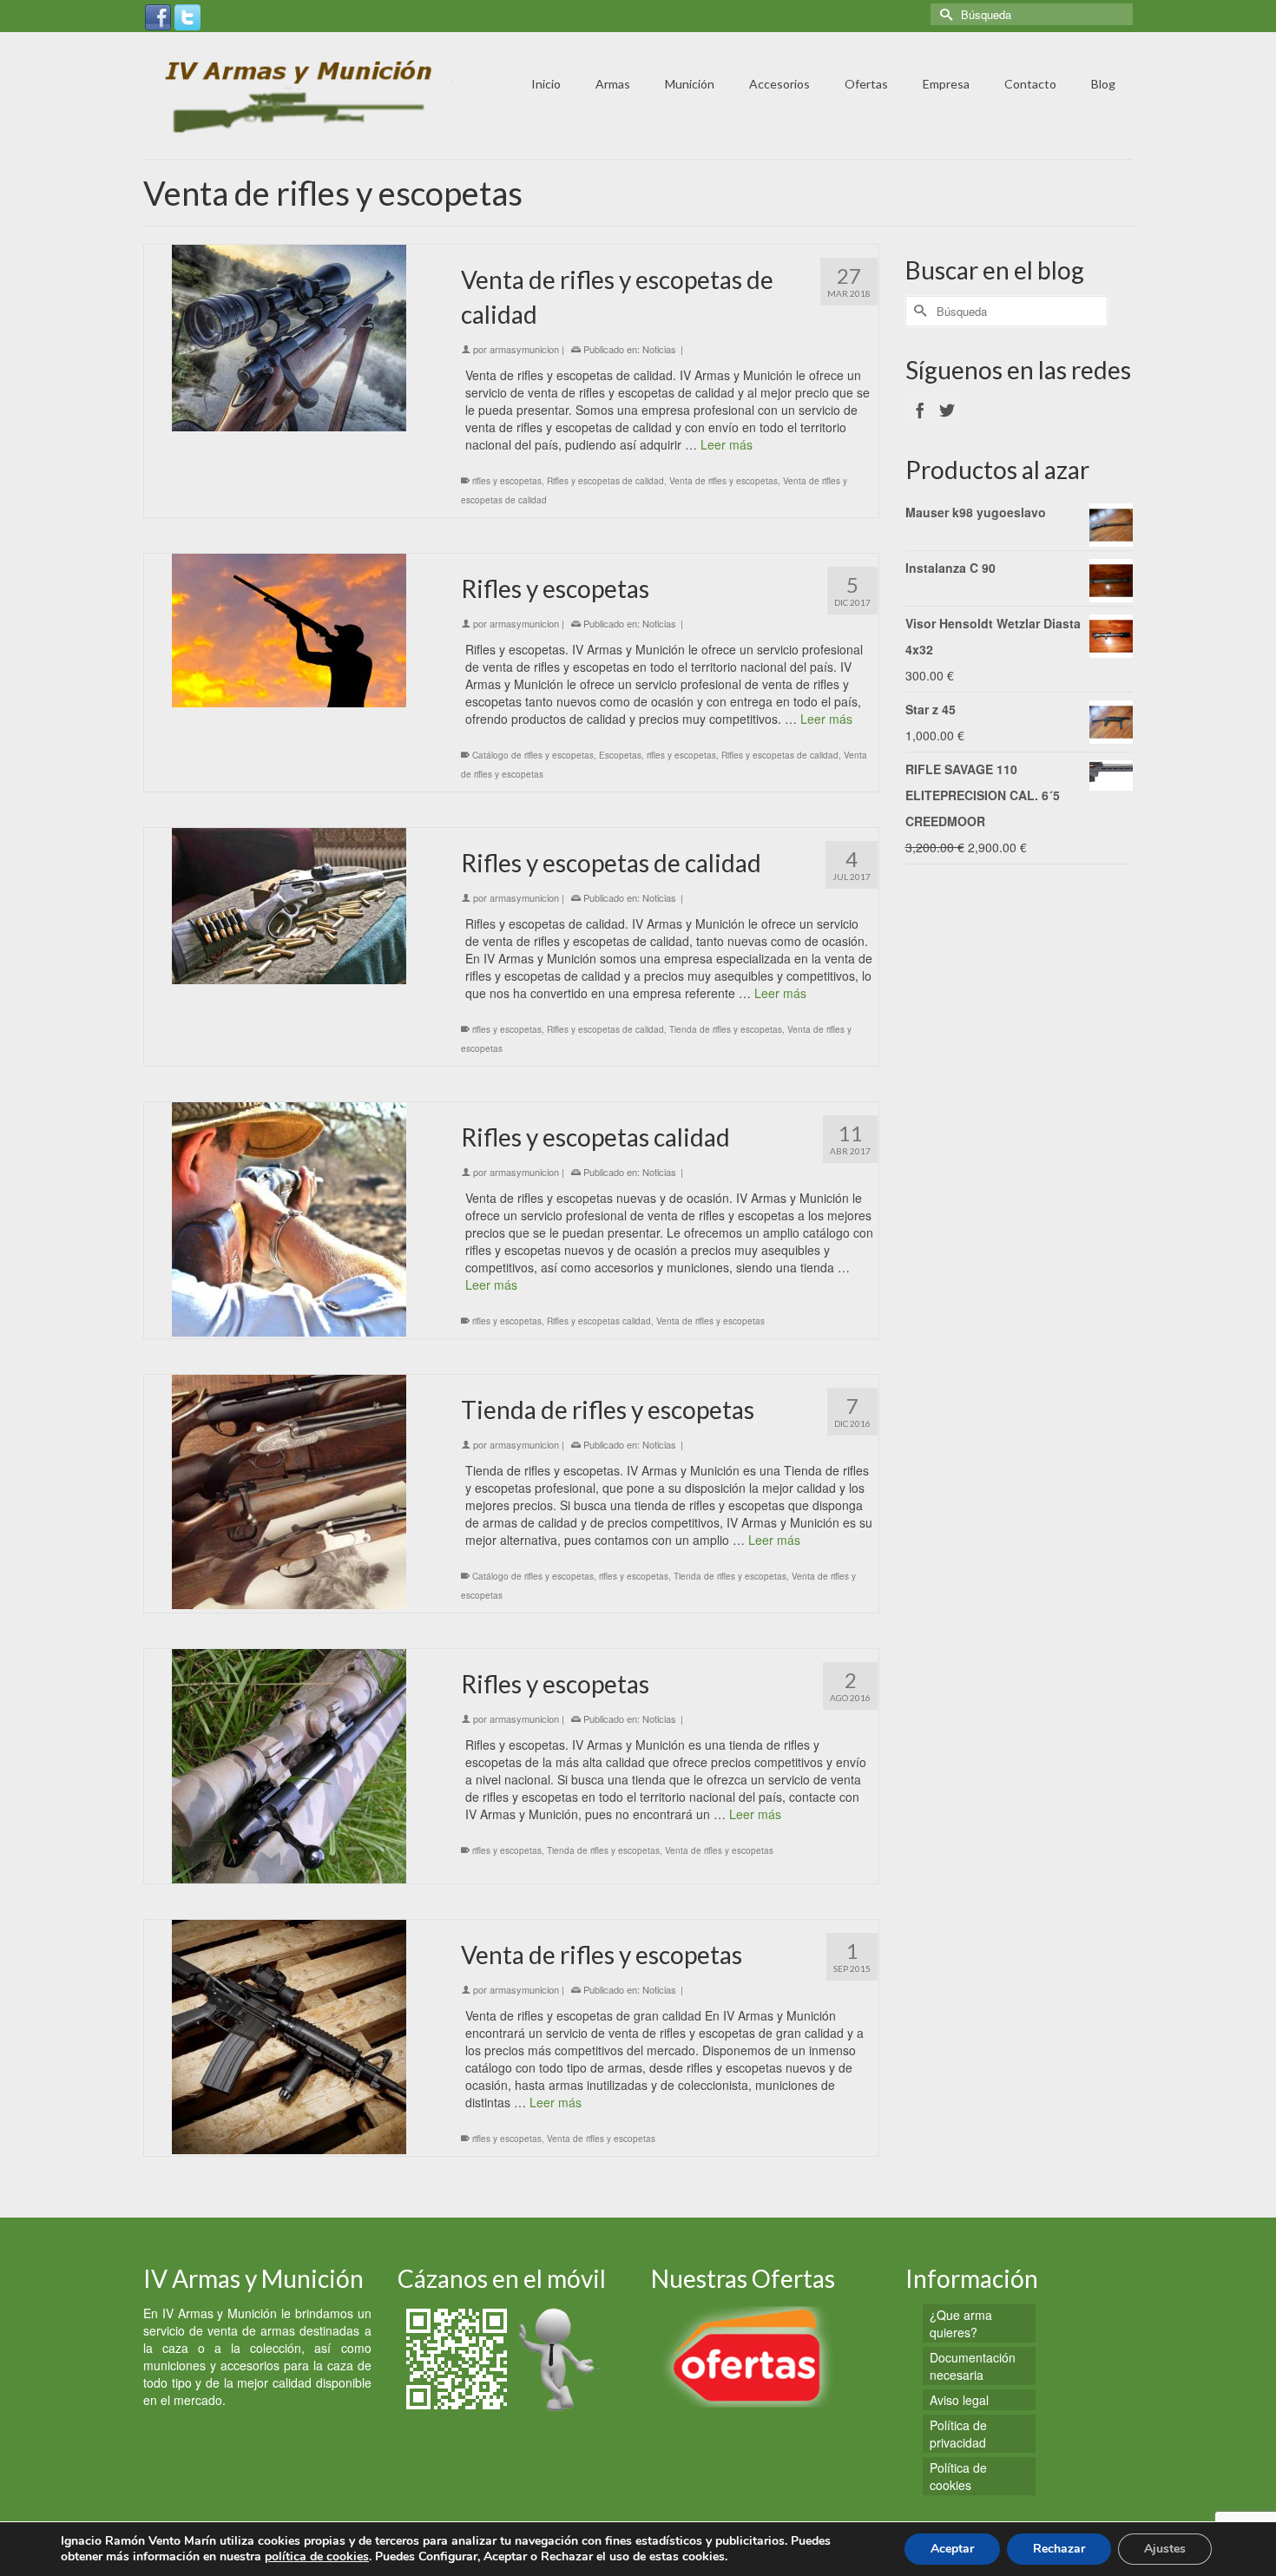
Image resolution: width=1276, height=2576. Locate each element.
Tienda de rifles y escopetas (726, 1029)
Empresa (946, 84)
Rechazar (1059, 2549)
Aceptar (952, 2549)
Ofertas (866, 84)
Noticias (659, 349)
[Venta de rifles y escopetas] (289, 2037)
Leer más (727, 444)
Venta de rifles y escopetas (724, 481)
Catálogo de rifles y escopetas (533, 755)
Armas (613, 84)
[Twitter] (187, 16)
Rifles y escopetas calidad (599, 1321)
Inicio (546, 84)
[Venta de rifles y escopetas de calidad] (289, 338)
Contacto (1030, 84)
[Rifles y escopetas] (289, 631)
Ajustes (1165, 2549)
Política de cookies (958, 2476)
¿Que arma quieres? (961, 2323)
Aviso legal (959, 2400)
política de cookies (317, 2556)
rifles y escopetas (507, 481)
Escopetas (620, 755)
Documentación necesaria (973, 2366)
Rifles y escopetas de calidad (605, 481)
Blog (1103, 84)
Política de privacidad (958, 2434)
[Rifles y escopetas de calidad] (289, 906)
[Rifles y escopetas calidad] (289, 1219)
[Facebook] (158, 16)
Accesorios (779, 84)
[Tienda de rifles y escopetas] (289, 1492)
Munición (690, 84)
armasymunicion (524, 349)
